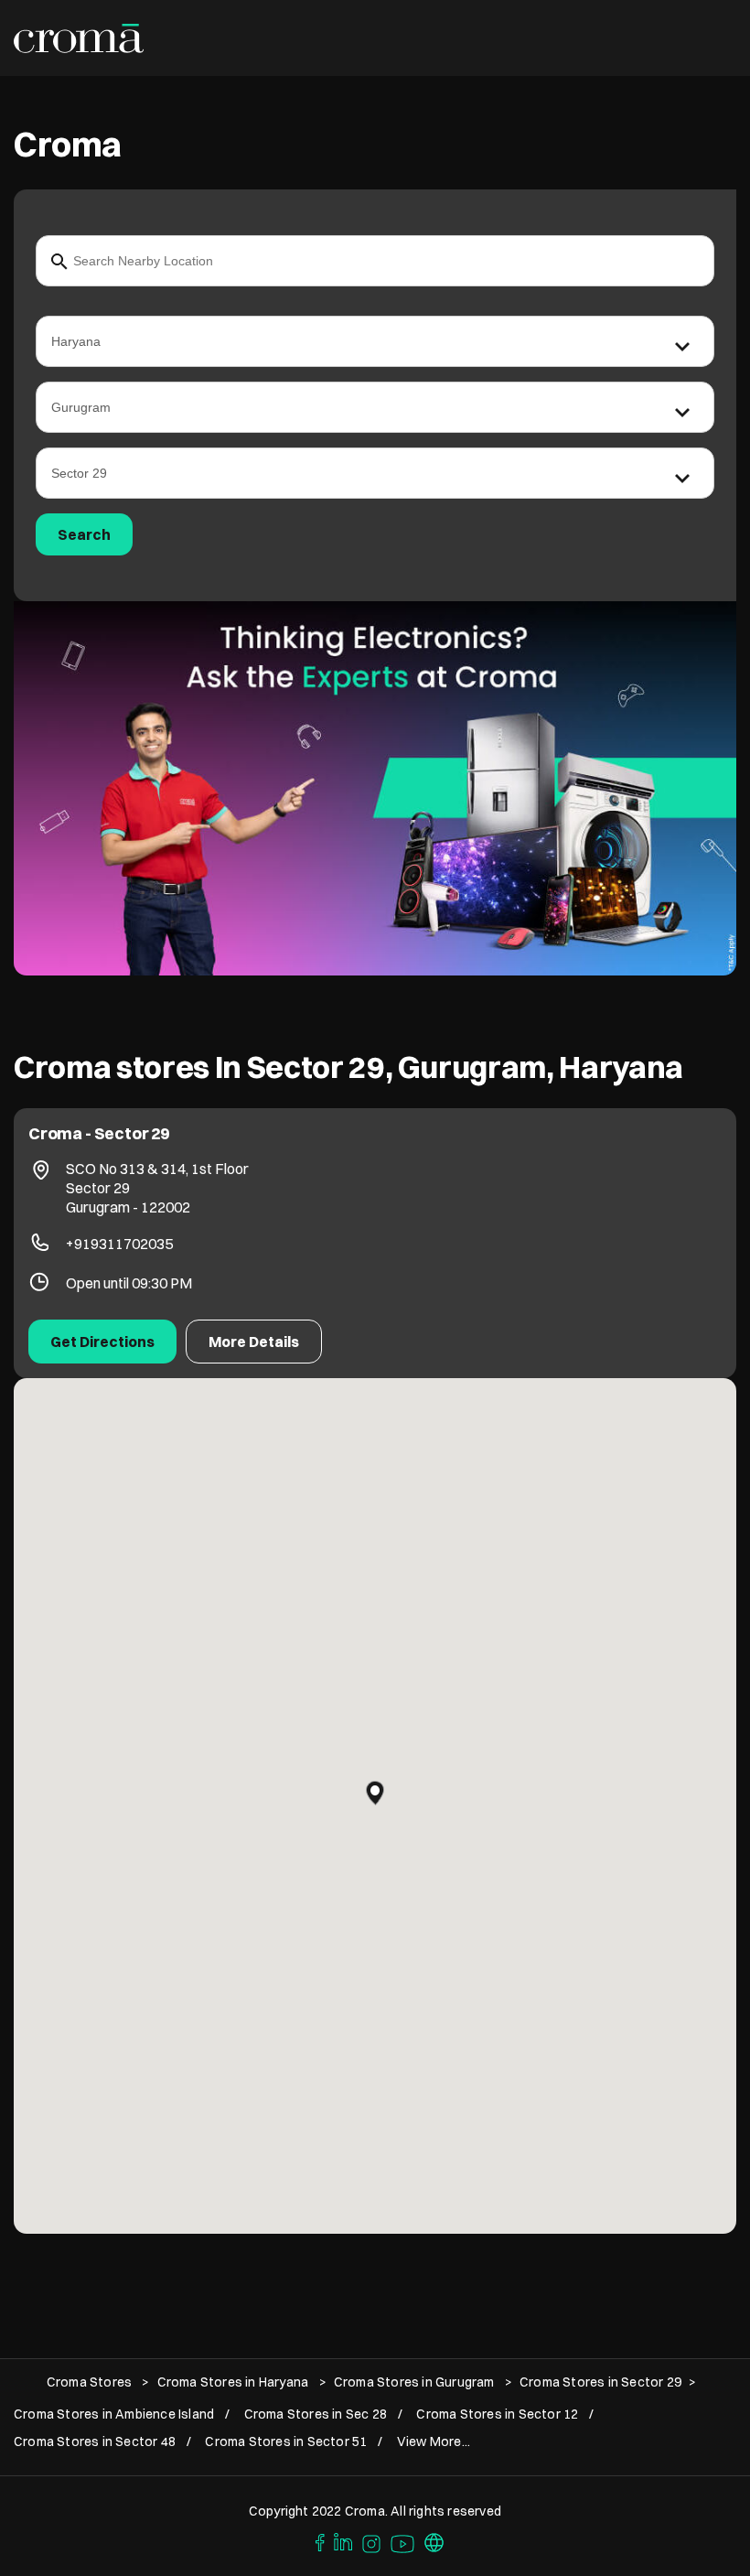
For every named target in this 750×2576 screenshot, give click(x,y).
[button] (375, 1793)
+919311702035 (119, 1244)
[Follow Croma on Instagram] (372, 2541)
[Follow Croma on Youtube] (403, 2541)
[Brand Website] (434, 2541)
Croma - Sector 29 (99, 1133)
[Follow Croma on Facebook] (316, 2541)
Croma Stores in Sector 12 (497, 2414)
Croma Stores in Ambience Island (114, 2414)
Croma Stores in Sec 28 (316, 2414)
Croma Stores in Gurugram (414, 2382)
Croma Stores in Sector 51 (286, 2442)
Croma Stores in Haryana (233, 2382)
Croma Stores (91, 2382)
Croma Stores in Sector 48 (95, 2442)
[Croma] (79, 38)
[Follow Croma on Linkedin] (344, 2541)
